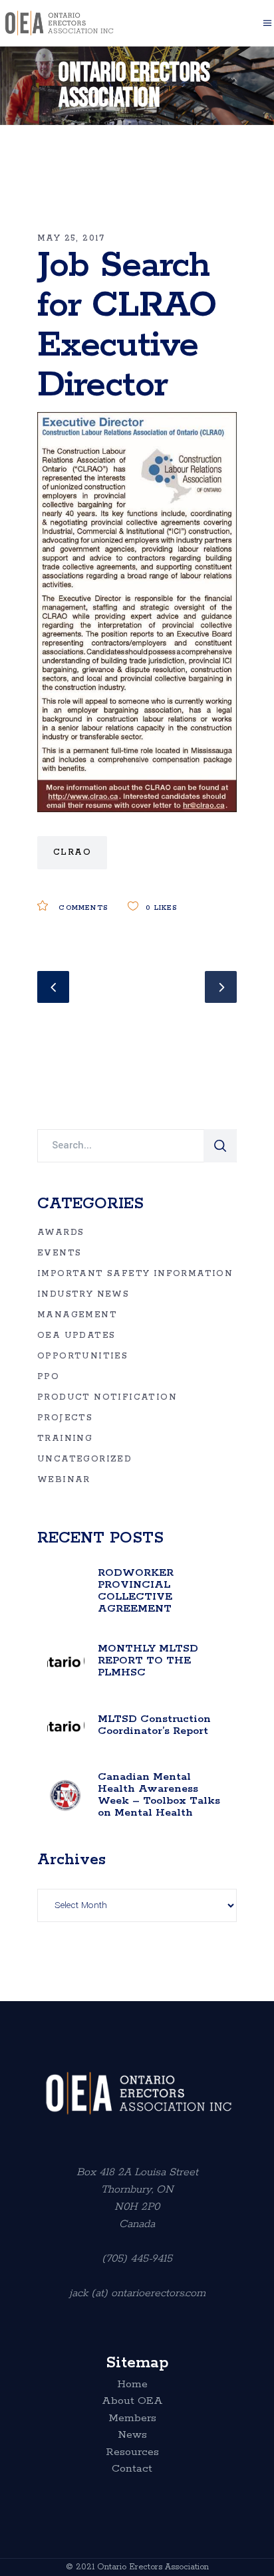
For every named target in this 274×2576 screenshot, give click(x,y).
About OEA (132, 2401)
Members (132, 2418)
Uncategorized (84, 1459)
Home (132, 2385)
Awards (61, 1233)
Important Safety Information (135, 1274)
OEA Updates (76, 1336)
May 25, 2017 (71, 238)
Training (65, 1439)
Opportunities (82, 1356)
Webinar (64, 1480)
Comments (81, 908)
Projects (65, 1418)
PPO (48, 1377)
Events (59, 1253)
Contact (132, 2469)
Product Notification (107, 1397)
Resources (132, 2452)
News (132, 2435)
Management (77, 1315)
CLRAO (72, 852)
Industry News (83, 1294)
